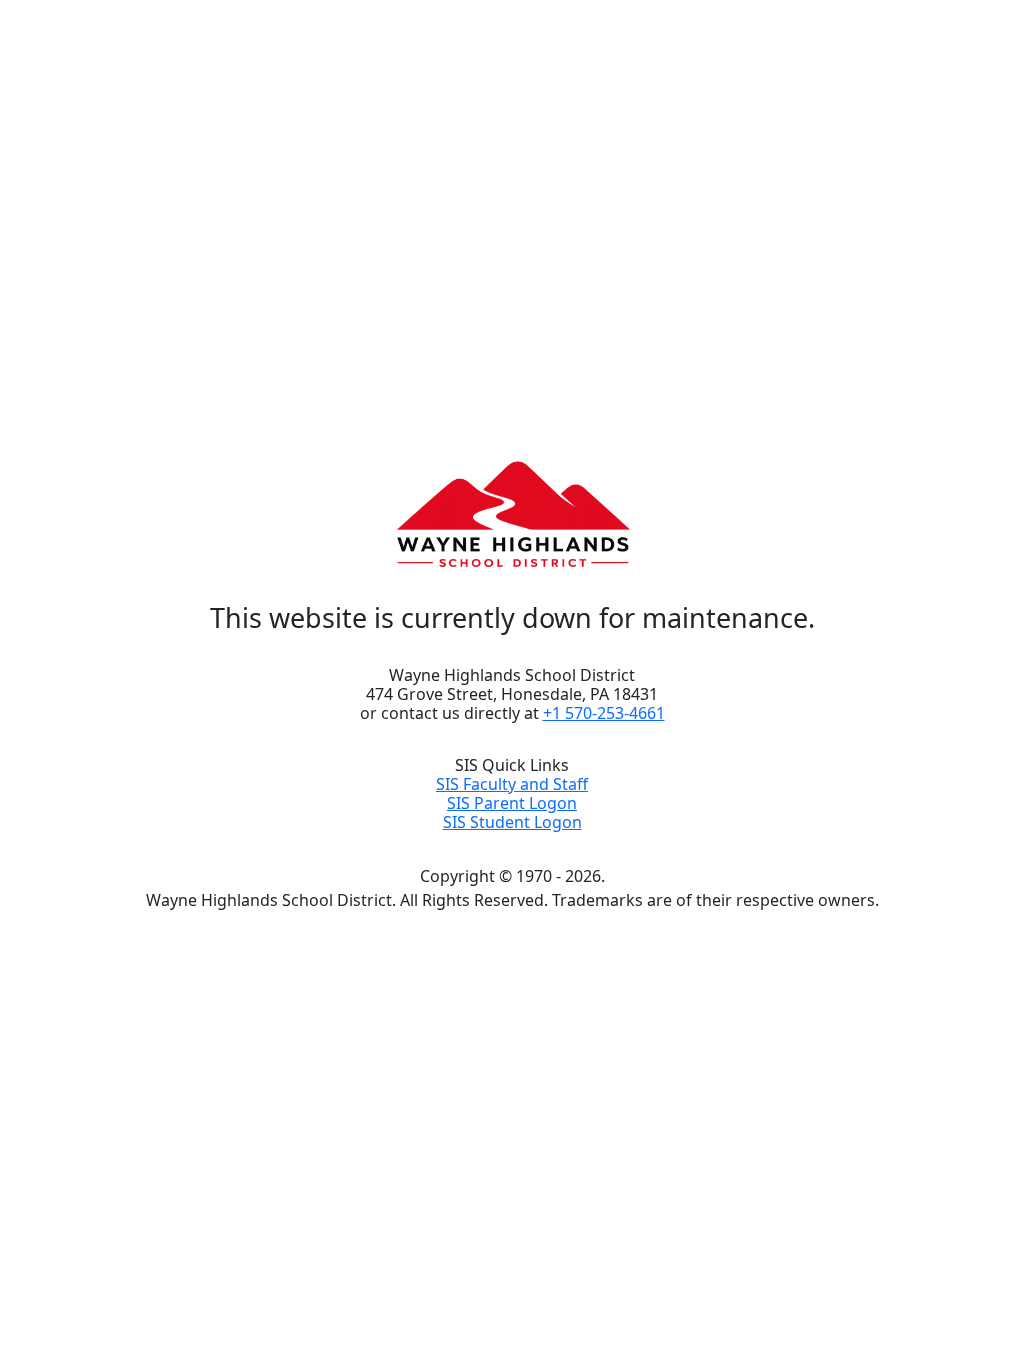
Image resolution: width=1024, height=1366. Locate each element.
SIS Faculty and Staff (512, 784)
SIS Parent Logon (512, 803)
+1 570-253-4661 (604, 713)
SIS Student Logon (512, 822)
